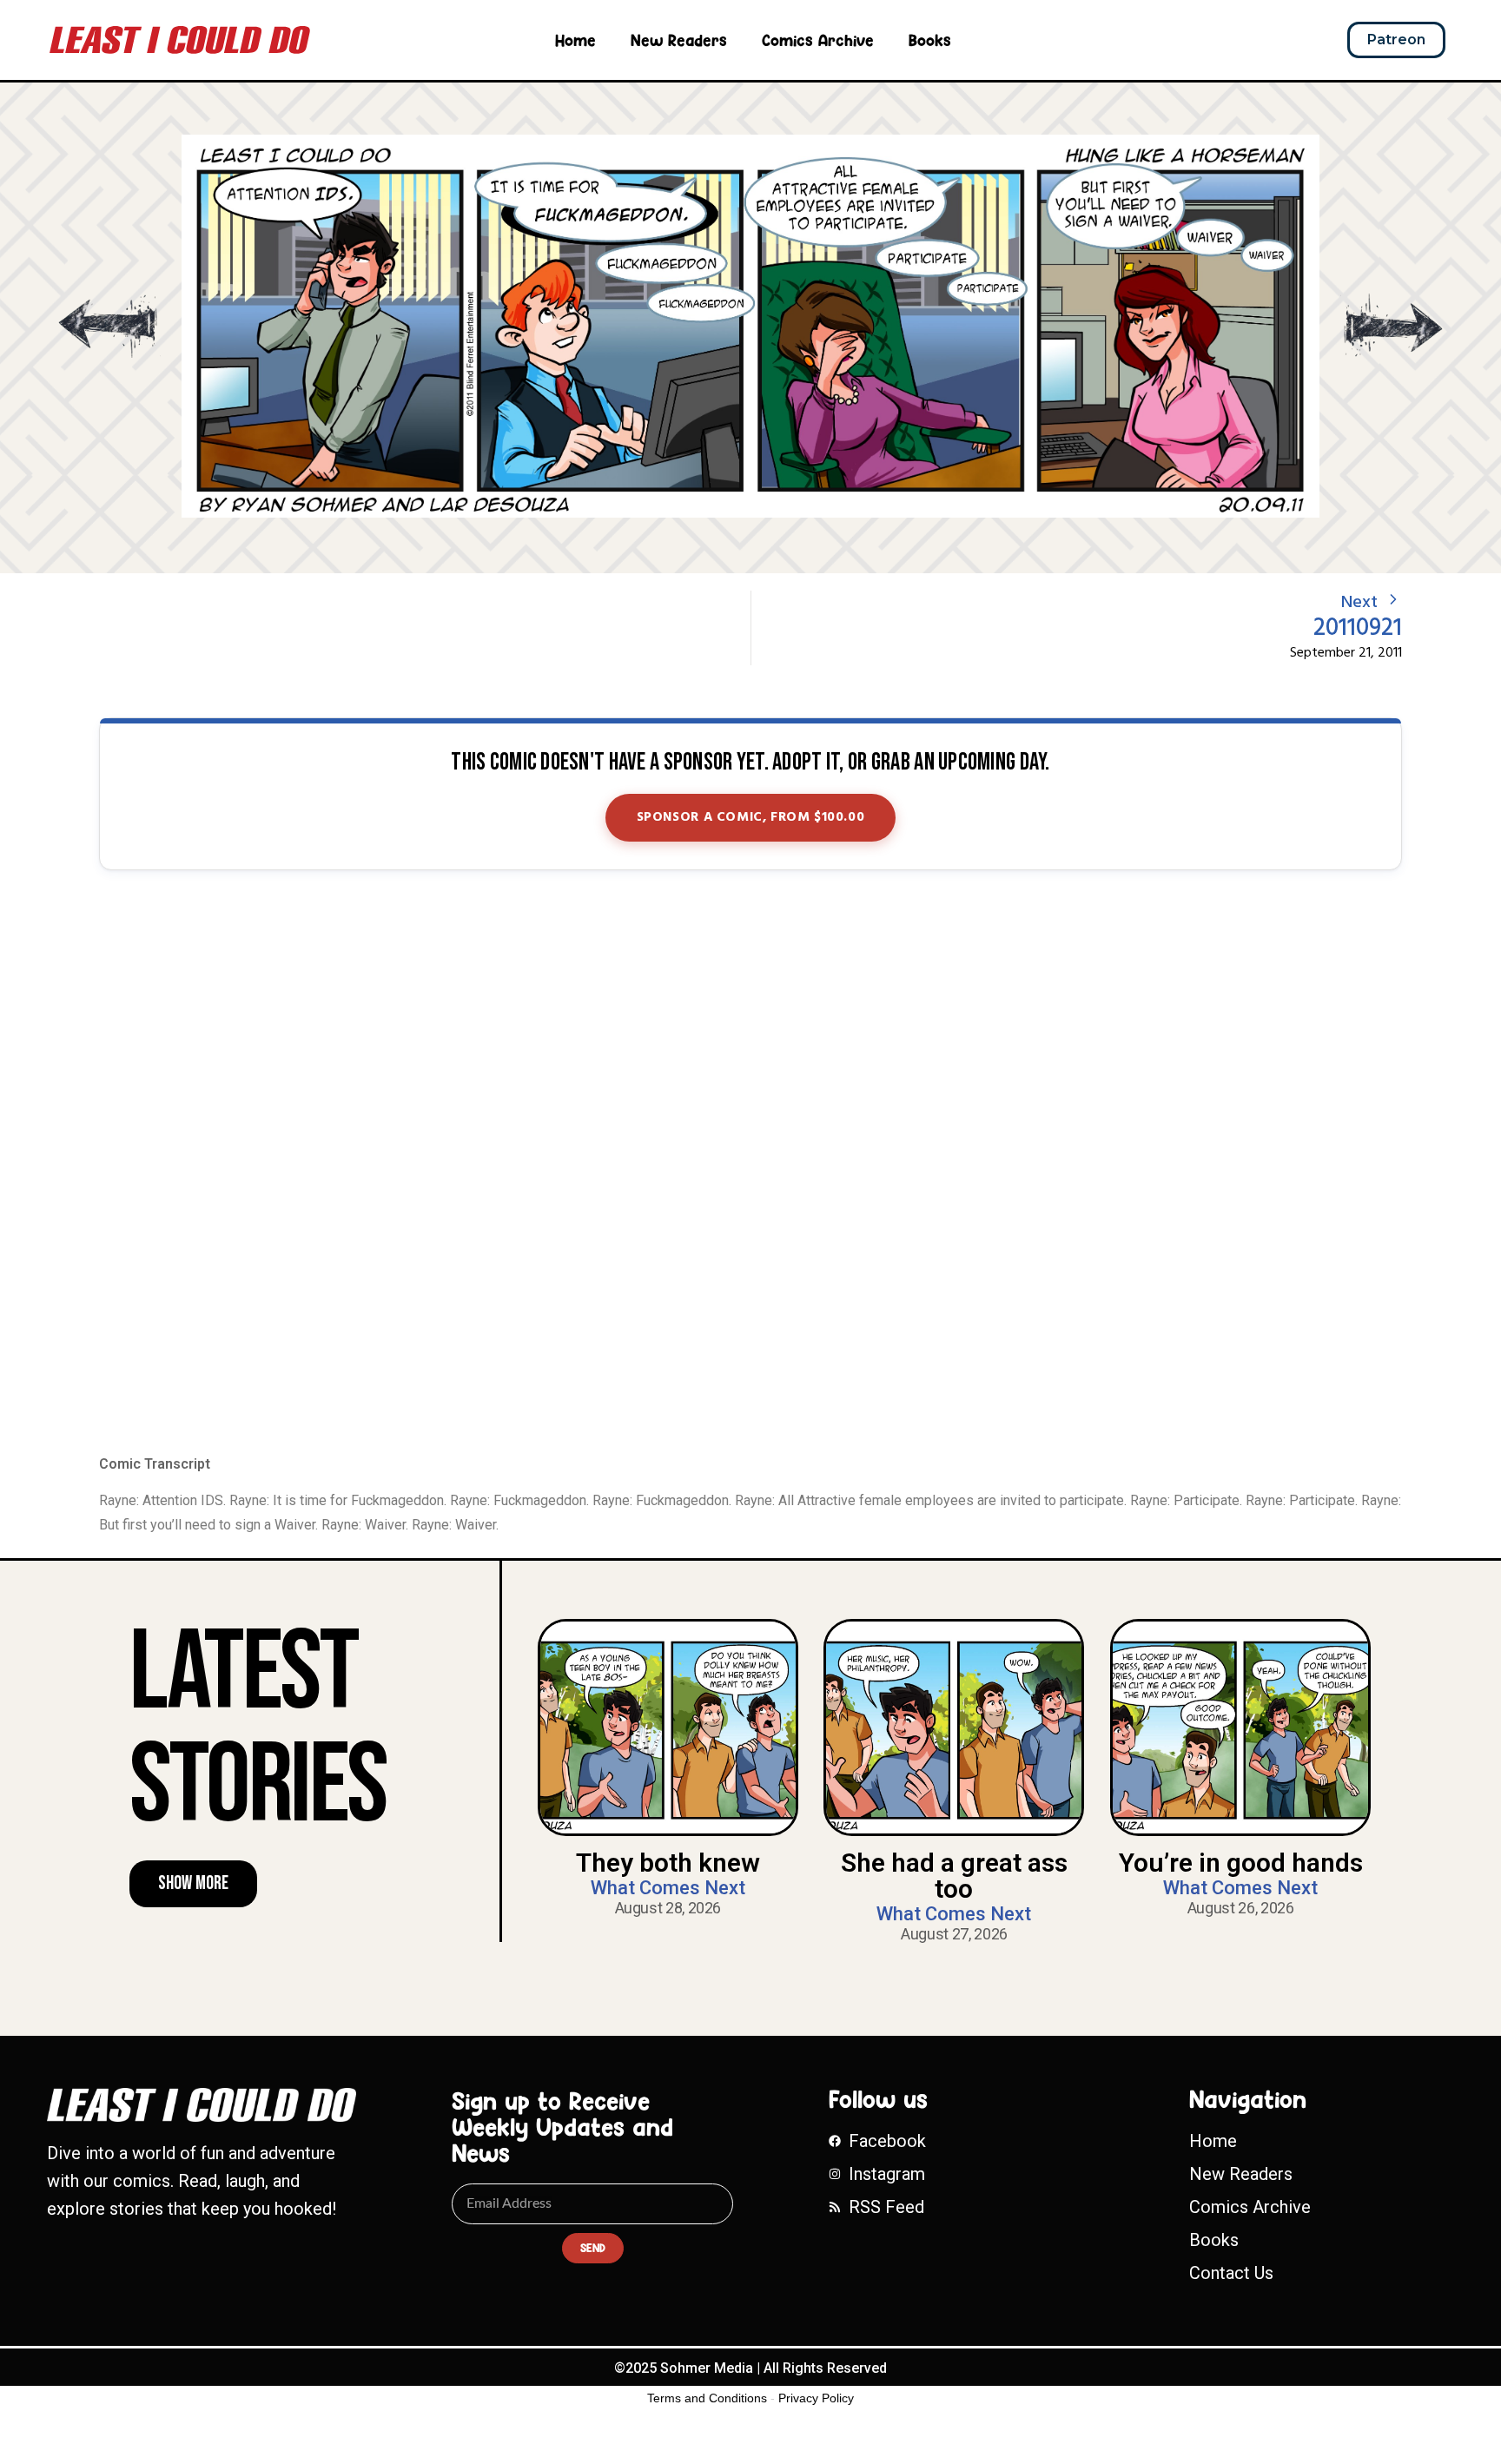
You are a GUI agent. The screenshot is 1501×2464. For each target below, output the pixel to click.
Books (930, 40)
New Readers (679, 40)
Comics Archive (818, 40)
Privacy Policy (816, 2398)
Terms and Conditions (707, 2398)
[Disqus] (750, 1164)
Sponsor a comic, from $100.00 (751, 817)
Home (575, 40)
